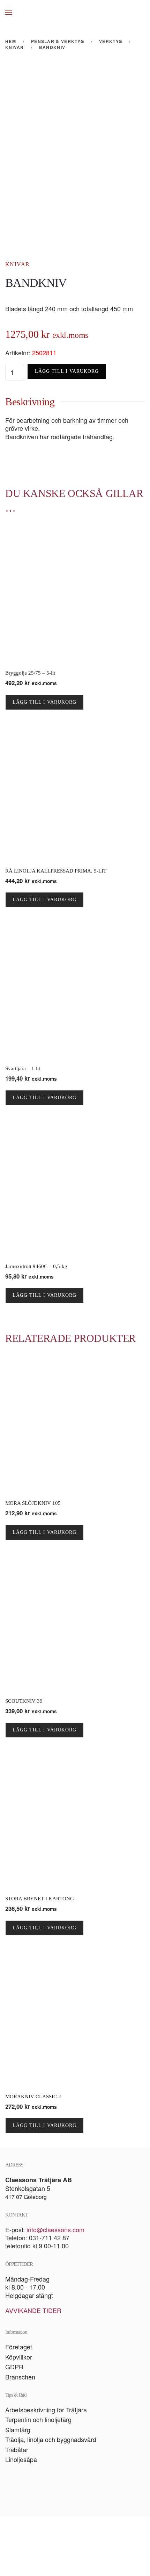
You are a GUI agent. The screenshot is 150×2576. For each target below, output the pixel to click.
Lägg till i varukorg (67, 371)
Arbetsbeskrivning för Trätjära (46, 2410)
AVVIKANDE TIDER (33, 2310)
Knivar (17, 264)
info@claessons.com (55, 2229)
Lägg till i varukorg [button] (44, 702)
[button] (9, 12)
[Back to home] (75, 12)
